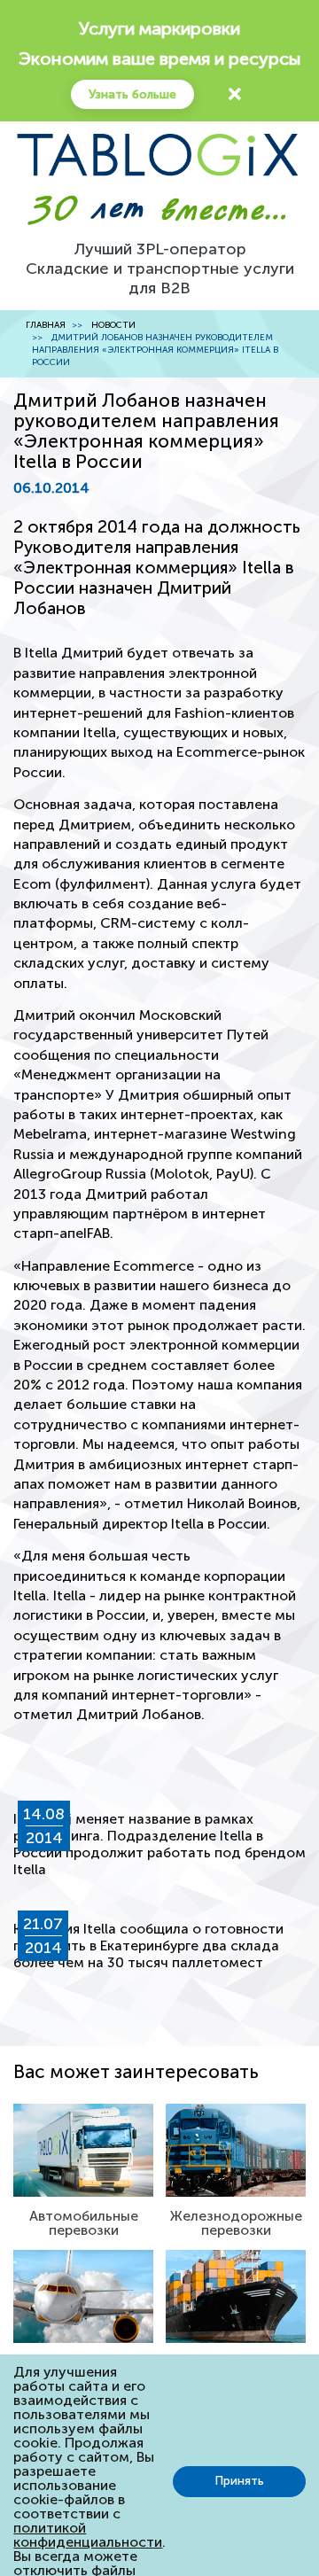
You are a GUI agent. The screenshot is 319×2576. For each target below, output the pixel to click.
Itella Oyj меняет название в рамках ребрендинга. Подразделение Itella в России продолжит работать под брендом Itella (159, 1844)
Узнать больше (132, 94)
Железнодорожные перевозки (236, 2223)
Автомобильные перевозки (84, 2223)
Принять (239, 2481)
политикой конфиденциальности (88, 2535)
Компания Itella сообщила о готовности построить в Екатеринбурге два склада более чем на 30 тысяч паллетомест (148, 1946)
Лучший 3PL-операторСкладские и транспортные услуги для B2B (160, 268)
